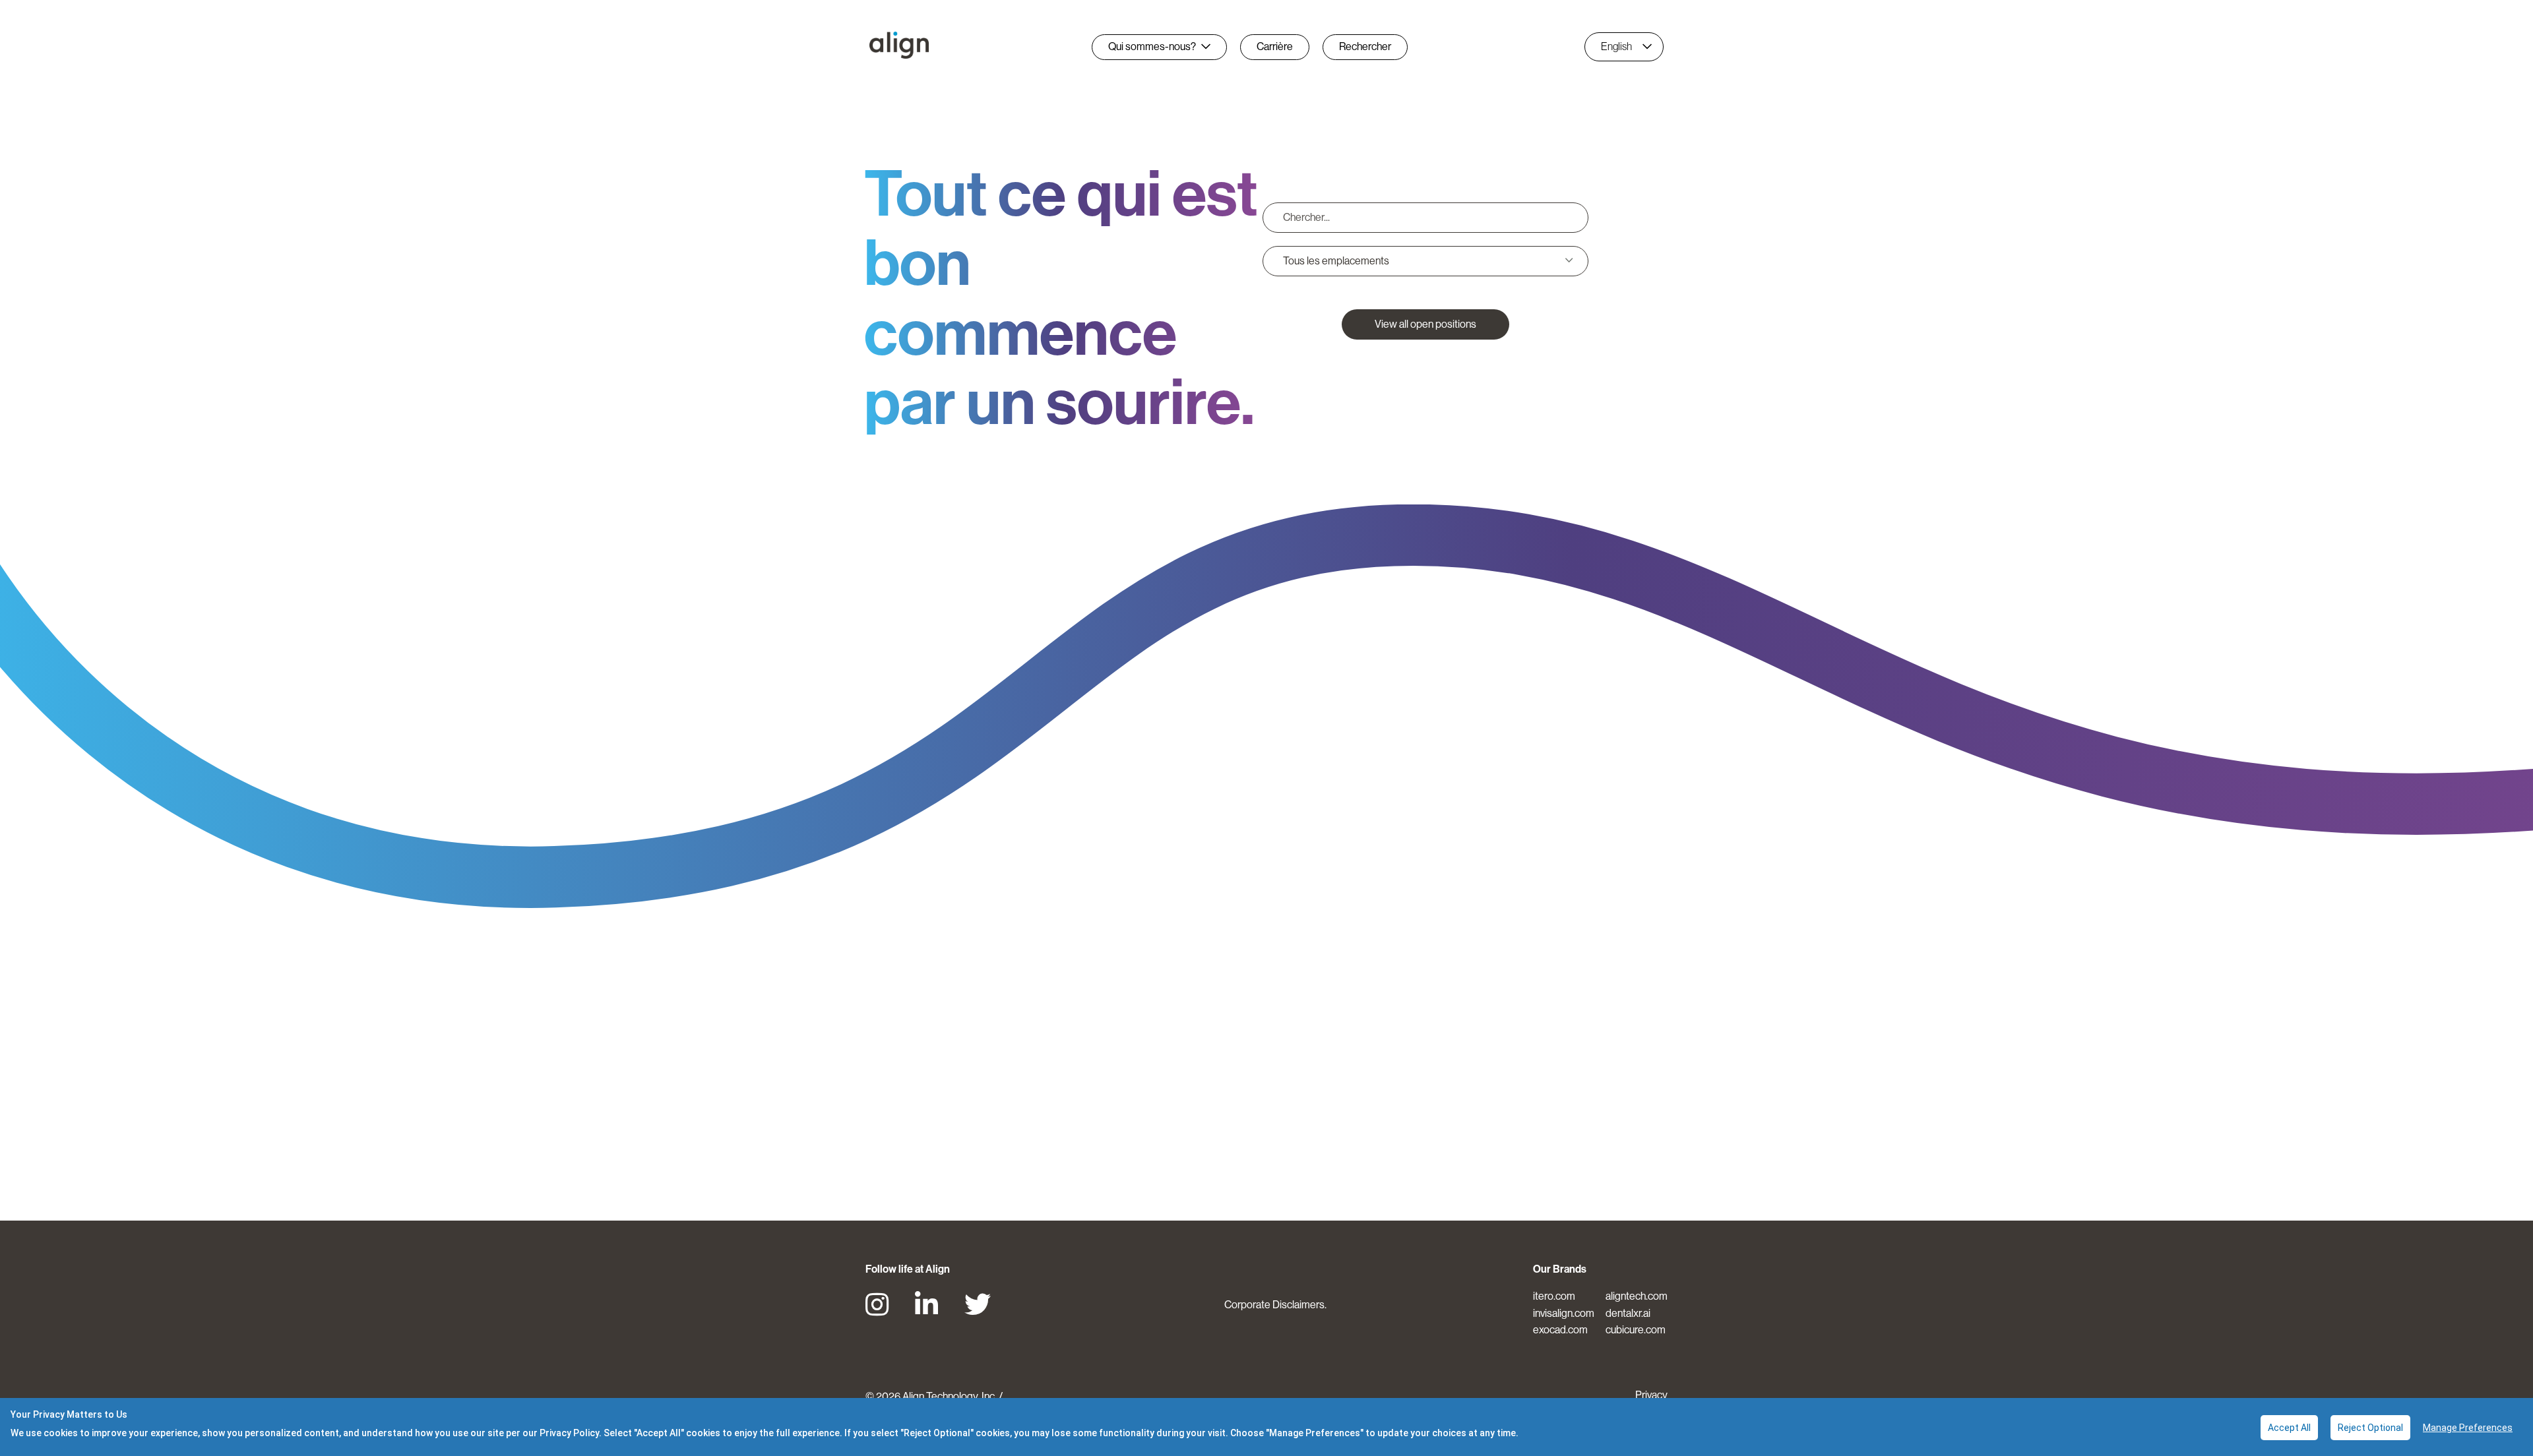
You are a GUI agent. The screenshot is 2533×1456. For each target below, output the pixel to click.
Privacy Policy (569, 1433)
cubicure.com (1636, 1330)
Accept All (2289, 1428)
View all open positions (1425, 324)
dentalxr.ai (1628, 1313)
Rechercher (1365, 46)
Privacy (1651, 1395)
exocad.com (1560, 1330)
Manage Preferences (2468, 1428)
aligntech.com (1637, 1296)
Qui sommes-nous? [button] (1152, 46)
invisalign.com (1564, 1313)
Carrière (1275, 46)
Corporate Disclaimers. (1275, 1305)
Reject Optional (2370, 1428)
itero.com (1554, 1296)
